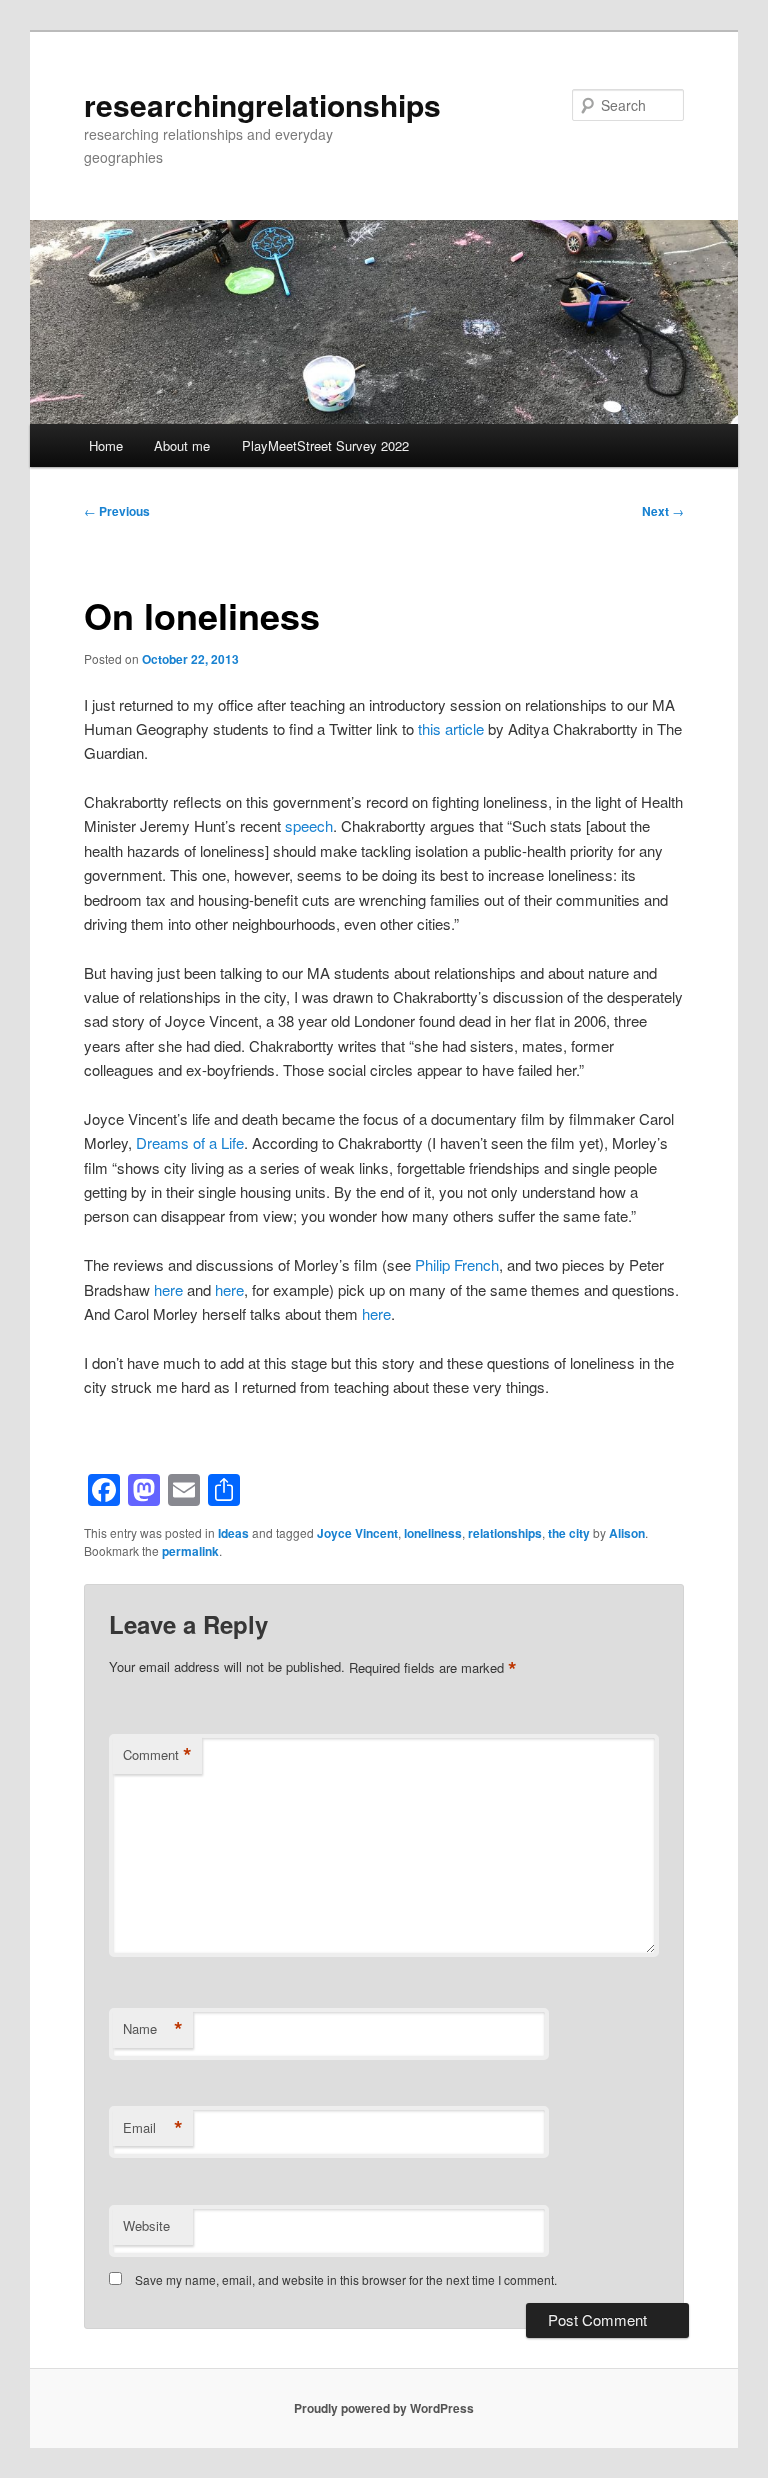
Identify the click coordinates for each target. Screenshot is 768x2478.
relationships (505, 1533)
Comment (157, 1755)
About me (182, 445)
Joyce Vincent (357, 1533)
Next (663, 511)
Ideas (233, 1533)
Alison (627, 1533)
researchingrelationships (262, 104)
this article (453, 728)
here (168, 1289)
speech (309, 825)
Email (153, 2128)
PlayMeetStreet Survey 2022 (325, 445)
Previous (117, 511)
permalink (190, 1551)
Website (146, 2225)
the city (569, 1533)
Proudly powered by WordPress (384, 2408)
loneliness (433, 1533)
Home (106, 445)
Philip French (457, 1264)
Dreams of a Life (190, 1142)
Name (153, 2029)
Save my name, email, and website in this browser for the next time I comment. (346, 2279)
